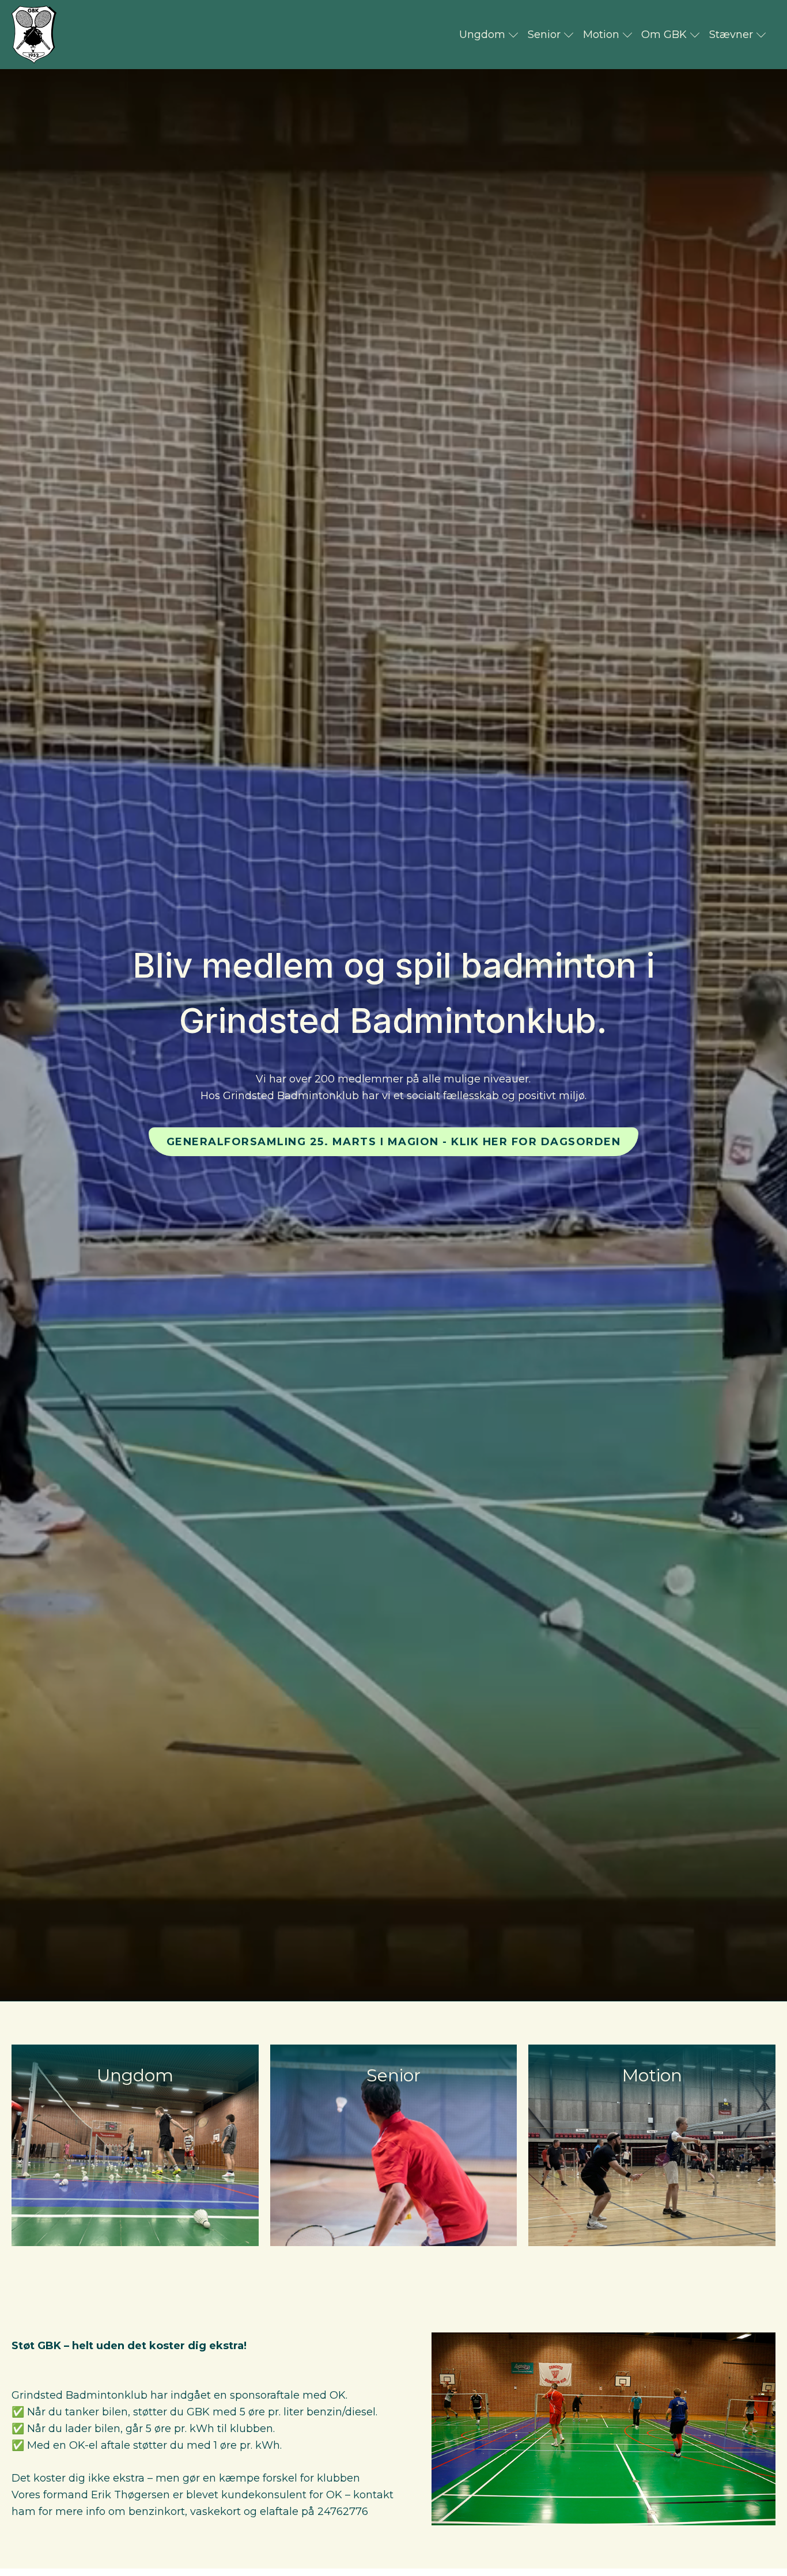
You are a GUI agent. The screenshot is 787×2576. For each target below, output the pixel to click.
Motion (601, 35)
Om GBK (664, 35)
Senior (544, 35)
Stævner (731, 35)
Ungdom (482, 35)
